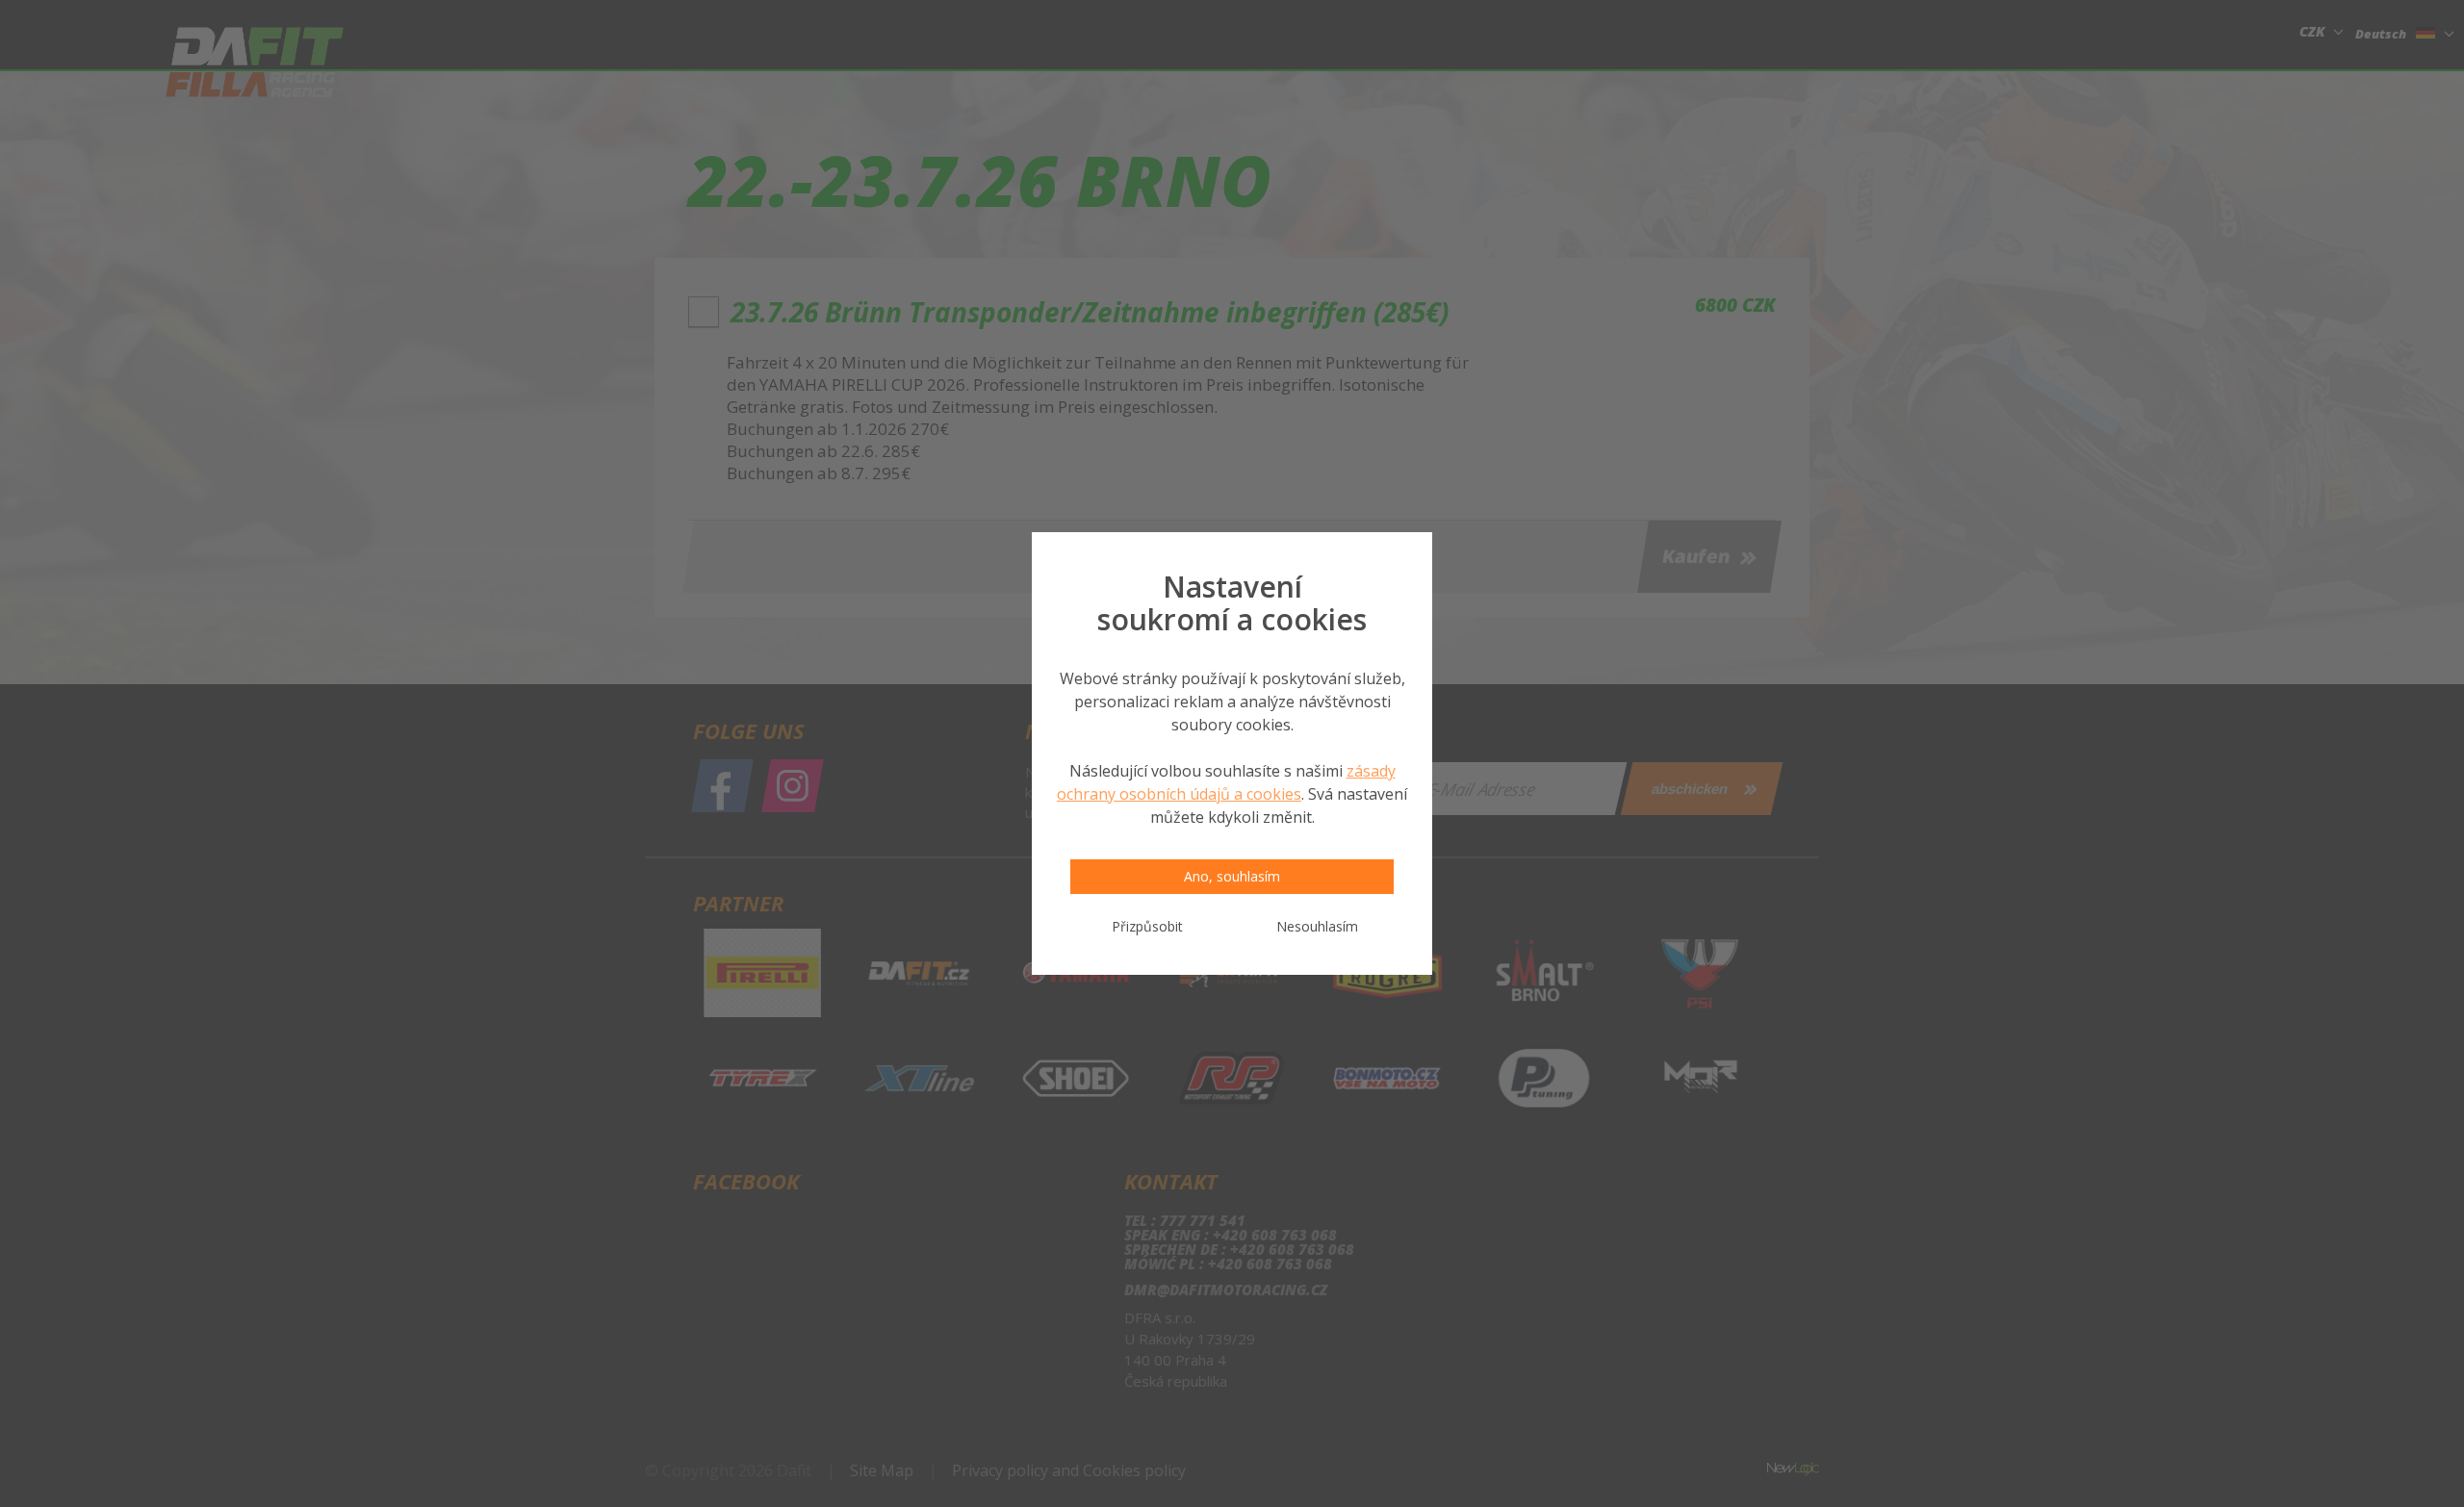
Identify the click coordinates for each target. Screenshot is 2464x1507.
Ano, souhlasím (1232, 876)
